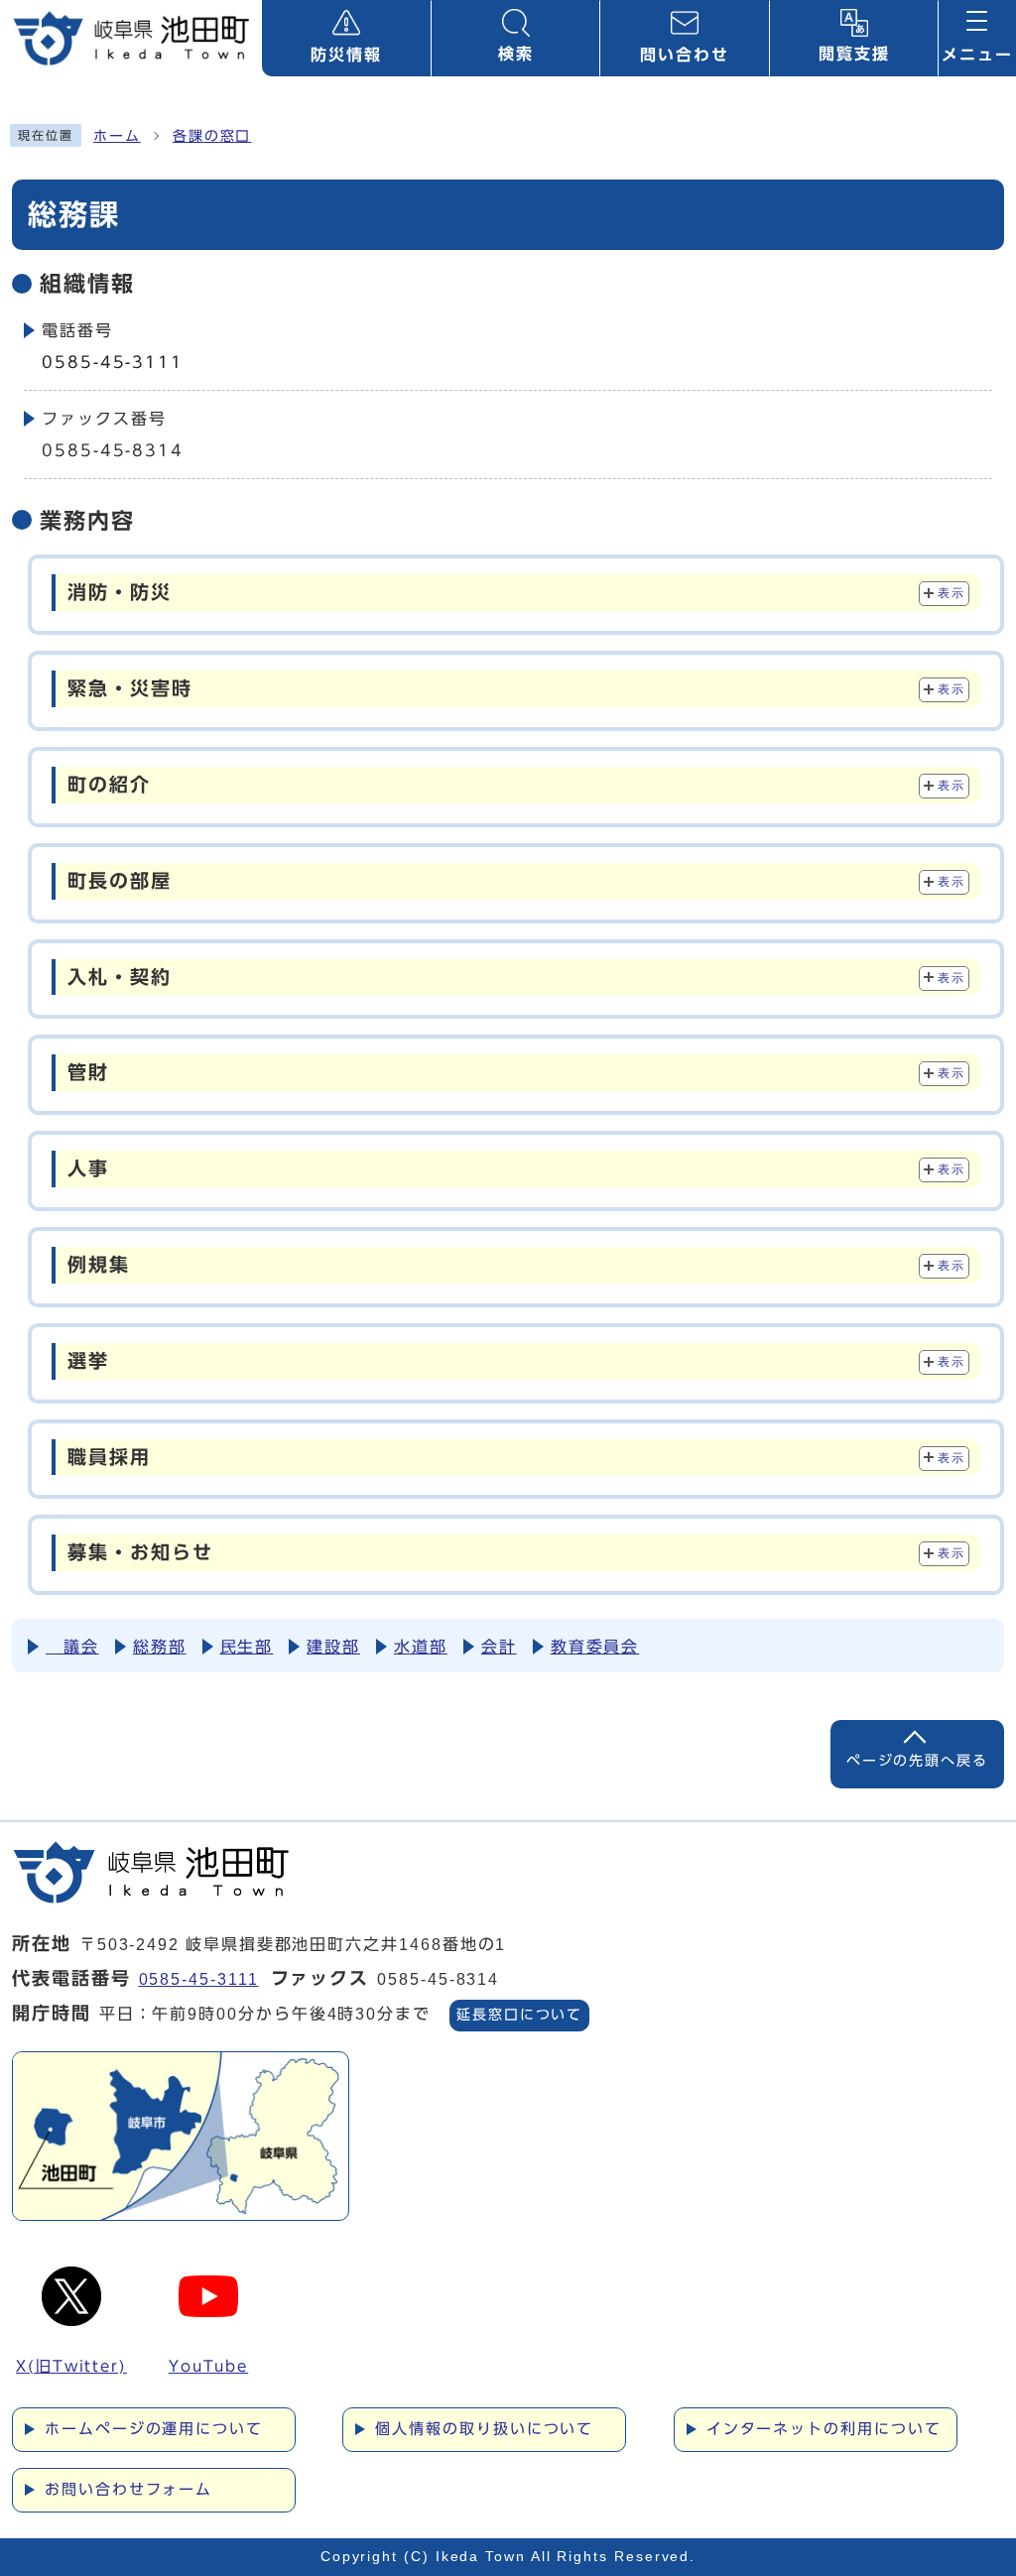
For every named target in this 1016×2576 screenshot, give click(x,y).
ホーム (117, 136)
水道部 (421, 1647)
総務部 (160, 1647)
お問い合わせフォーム (128, 2489)
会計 (499, 1647)
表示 (951, 593)
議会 (72, 1647)
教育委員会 (595, 1647)
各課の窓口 (212, 136)
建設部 (333, 1647)
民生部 (247, 1647)
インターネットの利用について (824, 2429)
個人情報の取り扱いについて (484, 2429)
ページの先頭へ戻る (917, 1760)
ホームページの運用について (154, 2429)
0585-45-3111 (113, 362)
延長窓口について (519, 2015)
